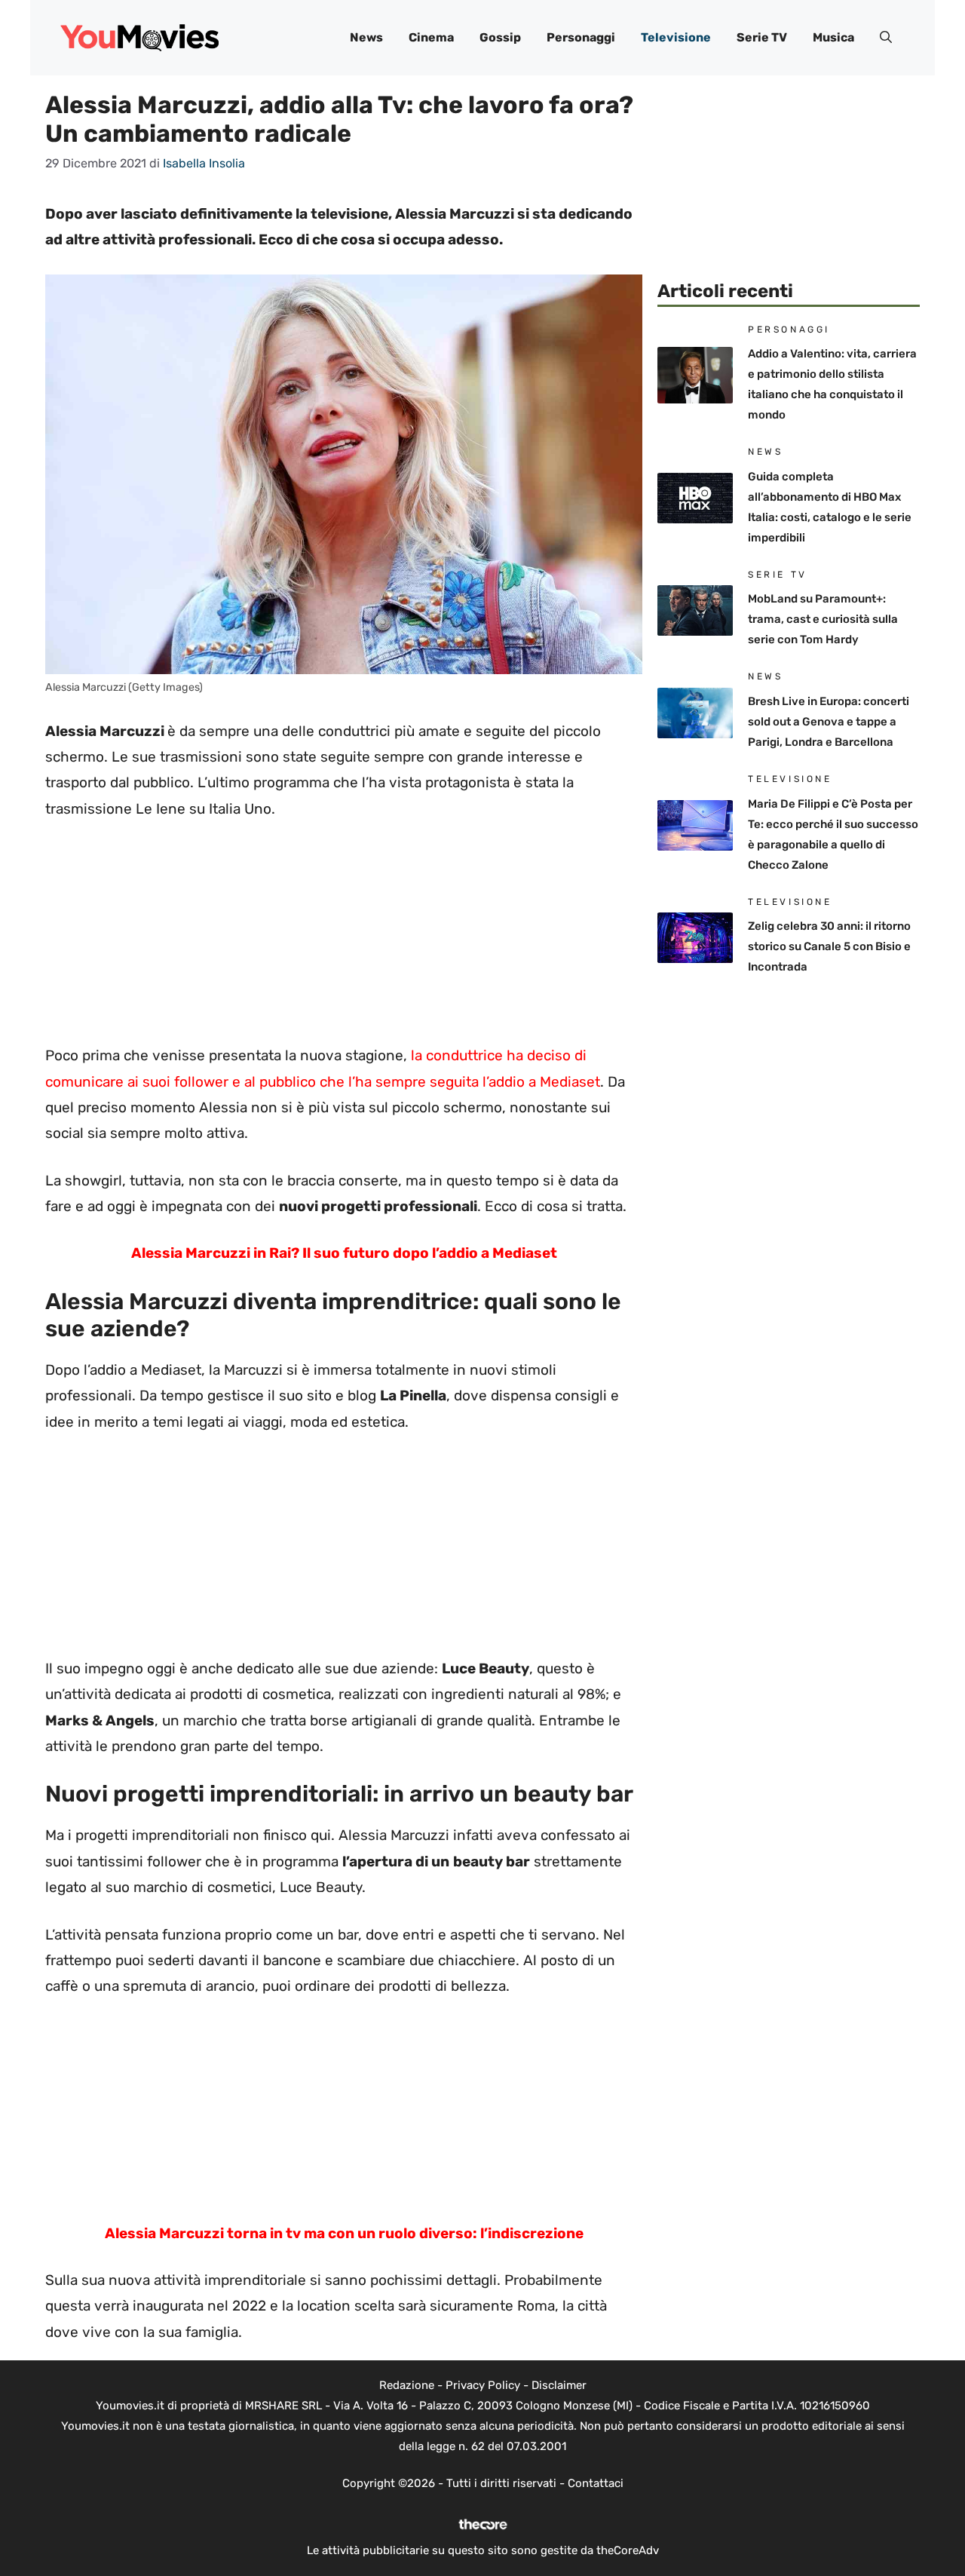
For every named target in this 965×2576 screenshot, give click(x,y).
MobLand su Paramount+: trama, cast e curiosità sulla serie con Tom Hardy (823, 619)
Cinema (431, 37)
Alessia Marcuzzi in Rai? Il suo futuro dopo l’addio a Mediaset (344, 1253)
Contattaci (596, 2483)
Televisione (676, 37)
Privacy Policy (483, 2385)
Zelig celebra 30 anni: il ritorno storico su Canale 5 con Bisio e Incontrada (829, 946)
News (366, 37)
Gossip (500, 37)
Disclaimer (559, 2385)
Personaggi (581, 37)
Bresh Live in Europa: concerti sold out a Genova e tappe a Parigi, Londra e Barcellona (829, 722)
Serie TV (762, 37)
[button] (886, 38)
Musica (833, 37)
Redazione (407, 2385)
